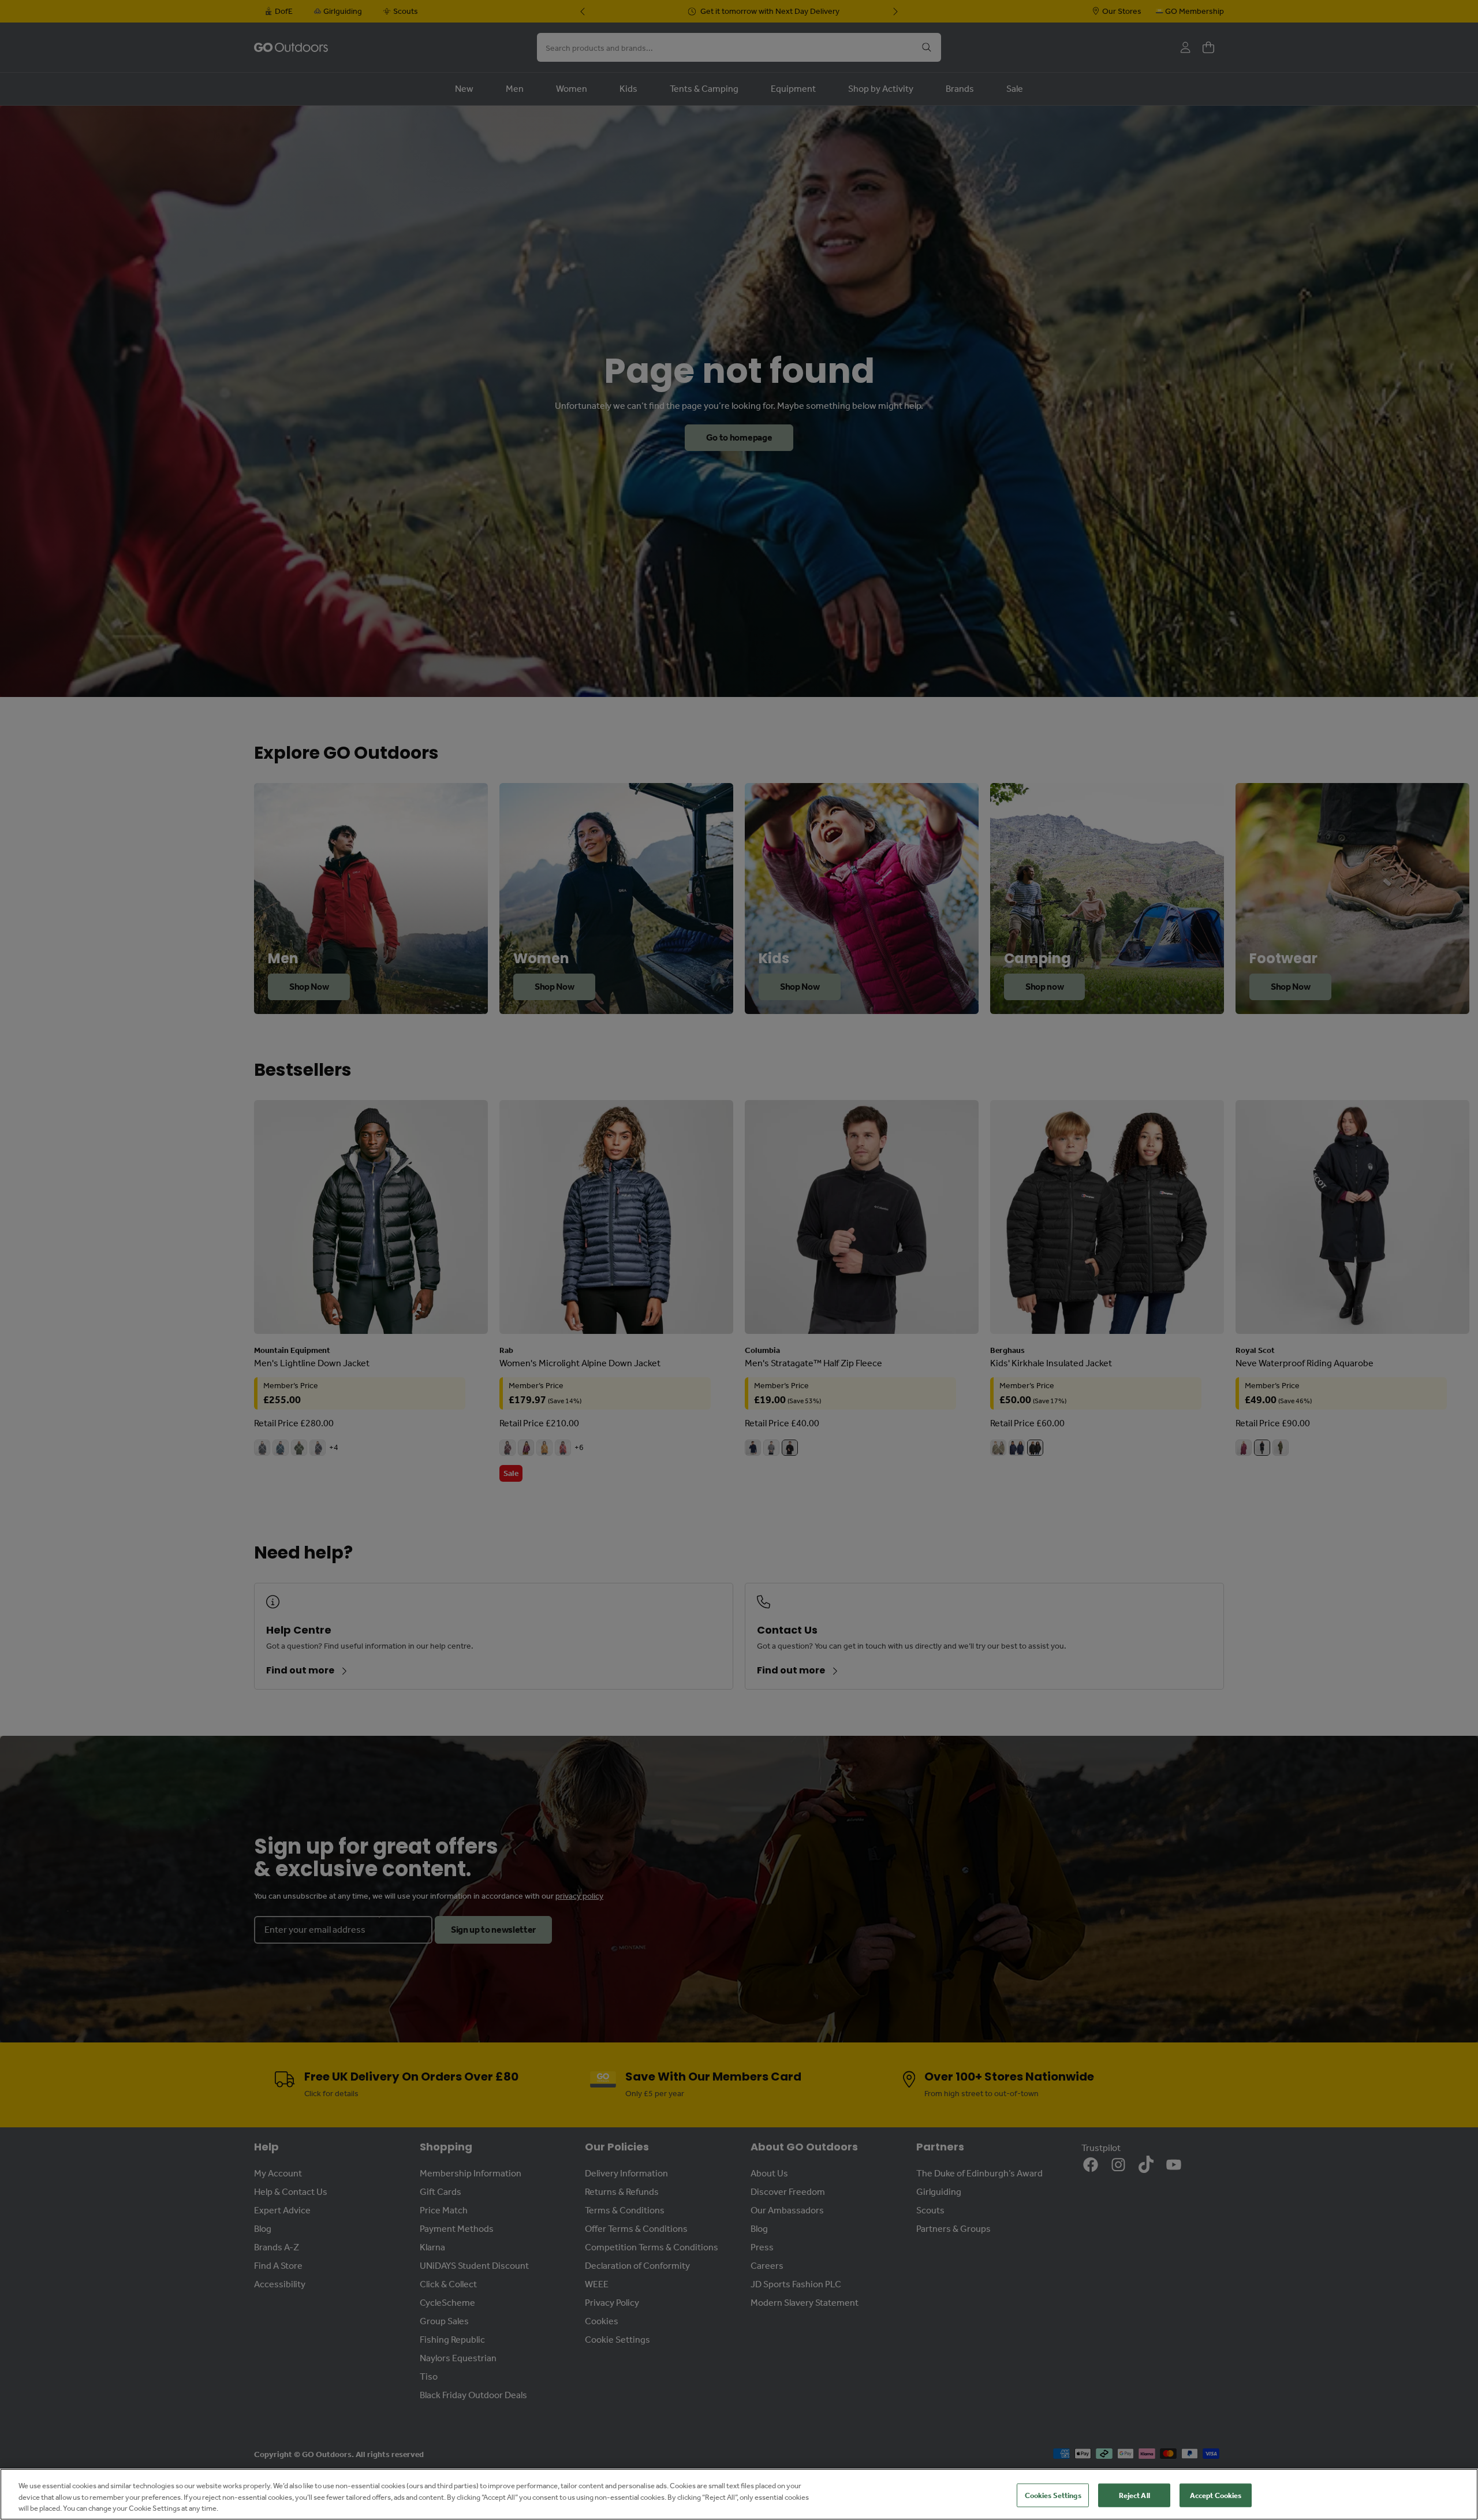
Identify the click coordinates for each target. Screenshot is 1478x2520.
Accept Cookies (1216, 2495)
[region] (739, 2494)
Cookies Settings (1053, 2495)
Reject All (1134, 2495)
